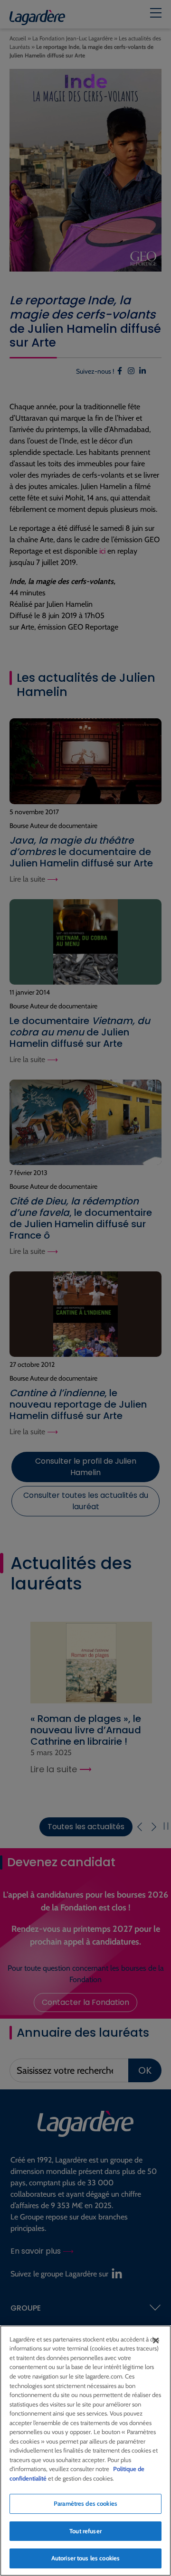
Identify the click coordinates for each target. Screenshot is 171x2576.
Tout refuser (85, 2531)
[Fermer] (156, 2341)
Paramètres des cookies (85, 2503)
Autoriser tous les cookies (85, 2558)
